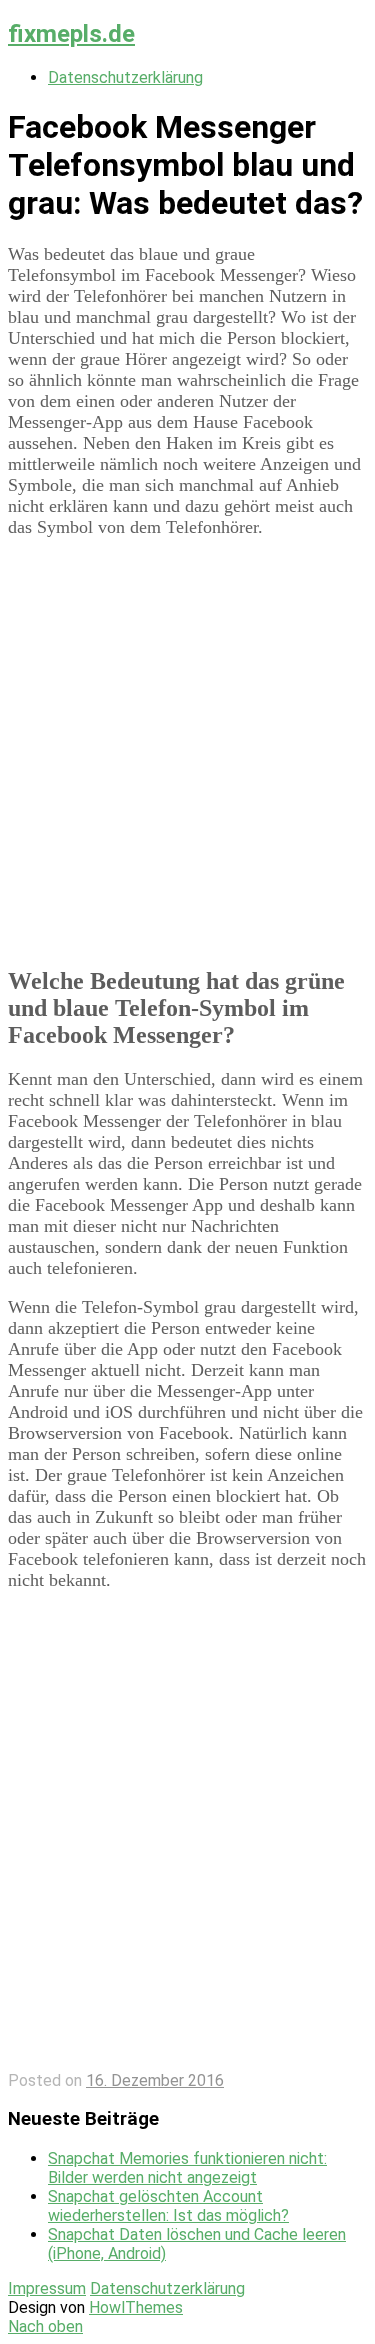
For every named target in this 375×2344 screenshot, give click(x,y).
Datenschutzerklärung (125, 77)
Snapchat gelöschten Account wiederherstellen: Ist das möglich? (168, 2206)
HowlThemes (136, 2307)
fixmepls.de (71, 34)
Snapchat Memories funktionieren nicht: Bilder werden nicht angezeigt (187, 2168)
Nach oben (45, 2326)
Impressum (47, 2288)
